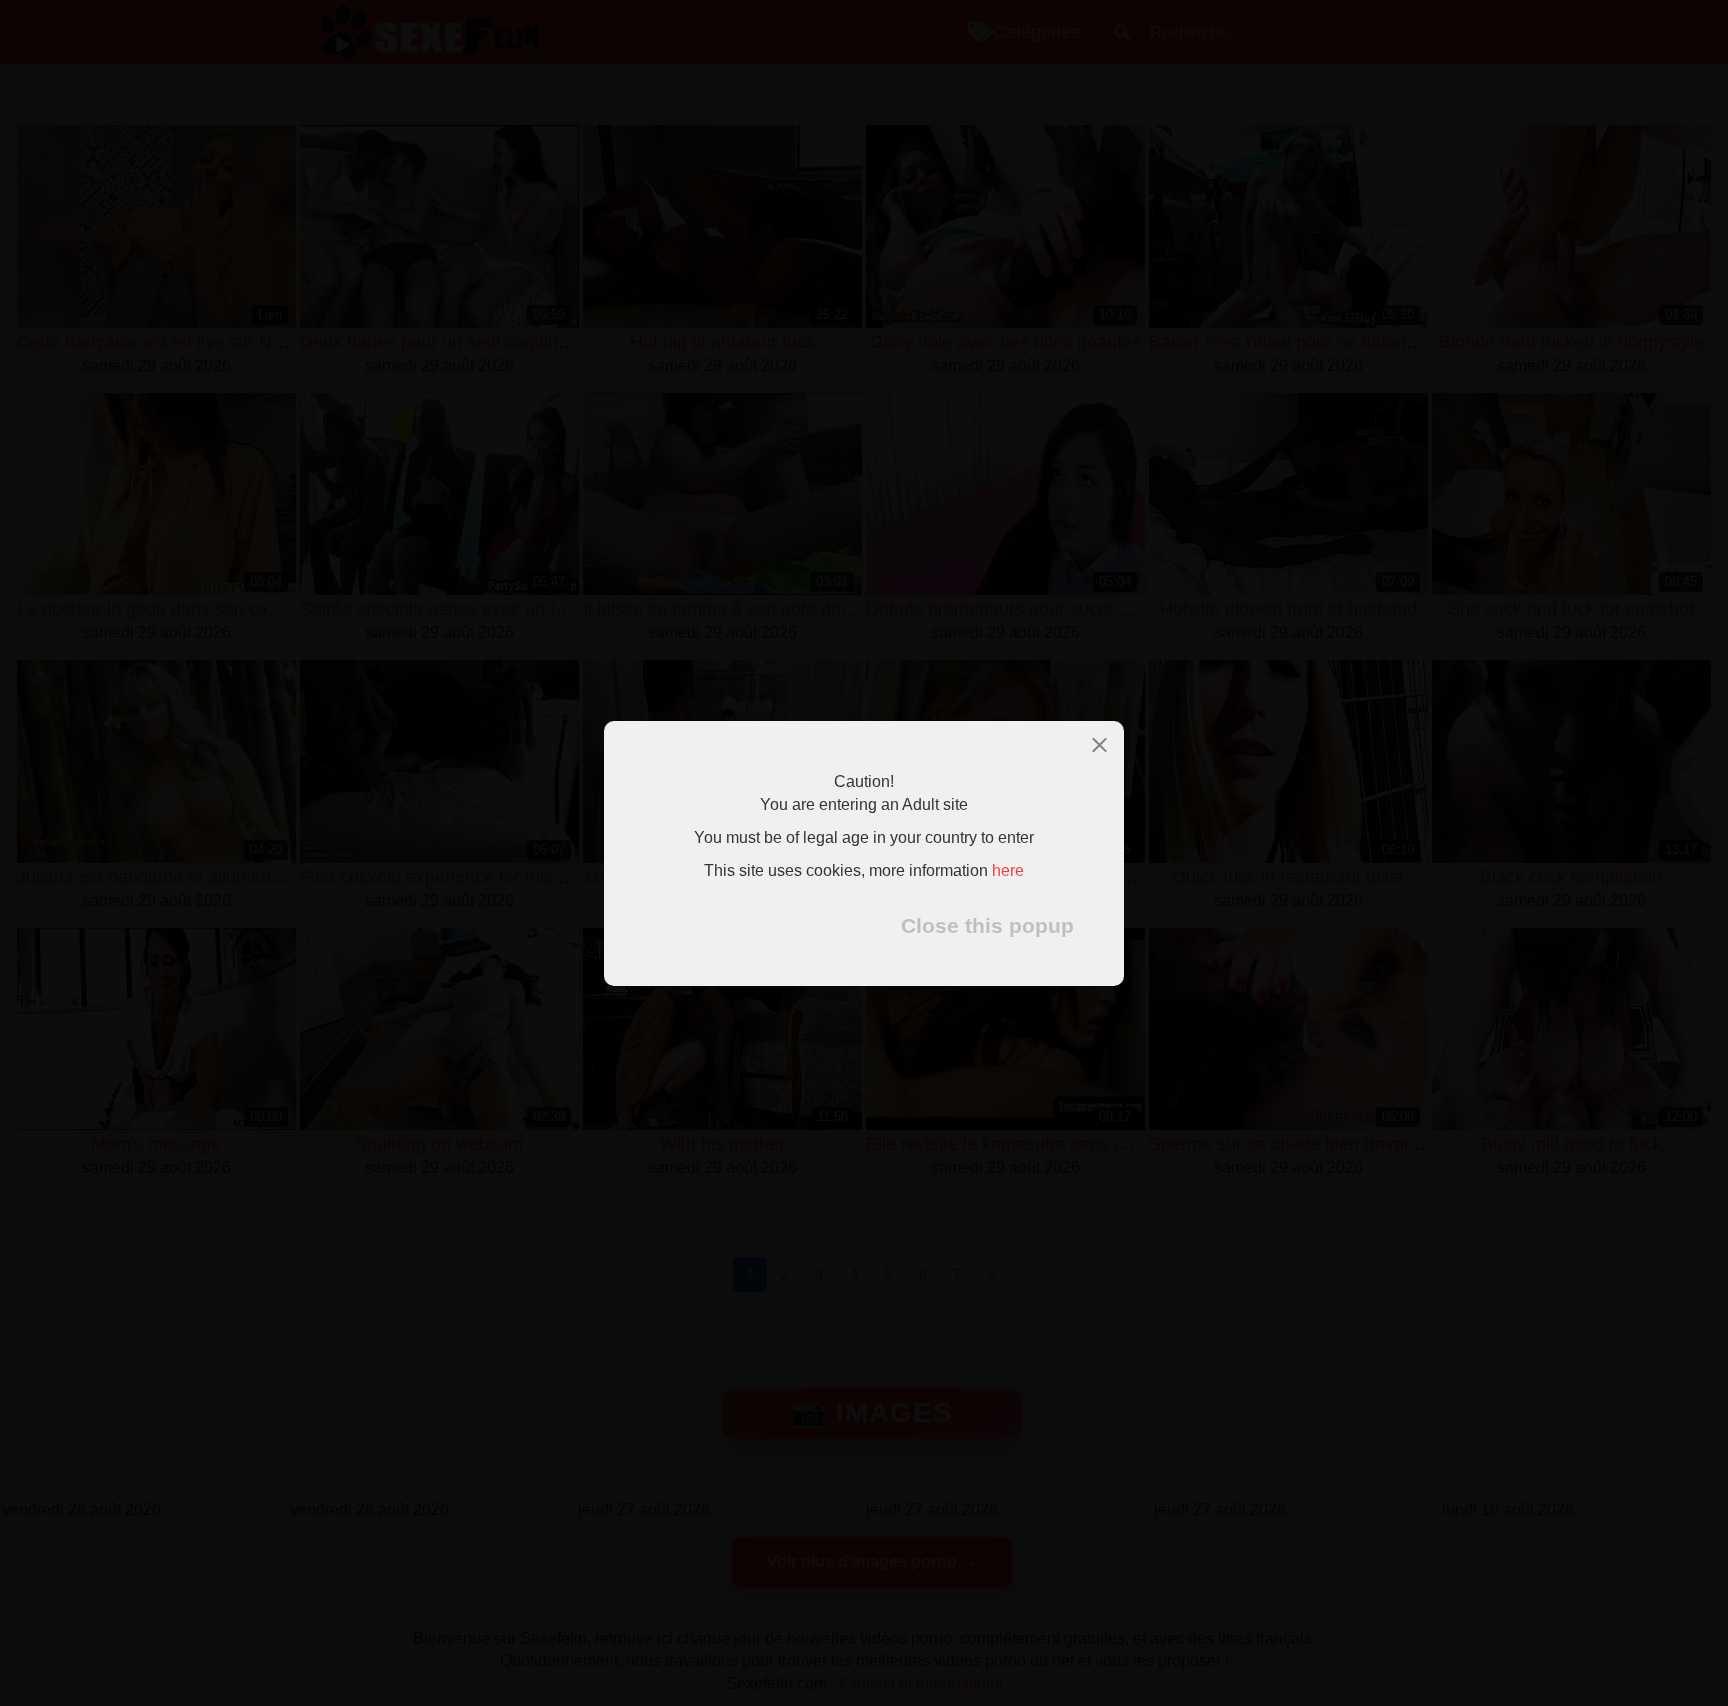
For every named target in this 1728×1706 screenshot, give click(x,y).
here (1008, 869)
